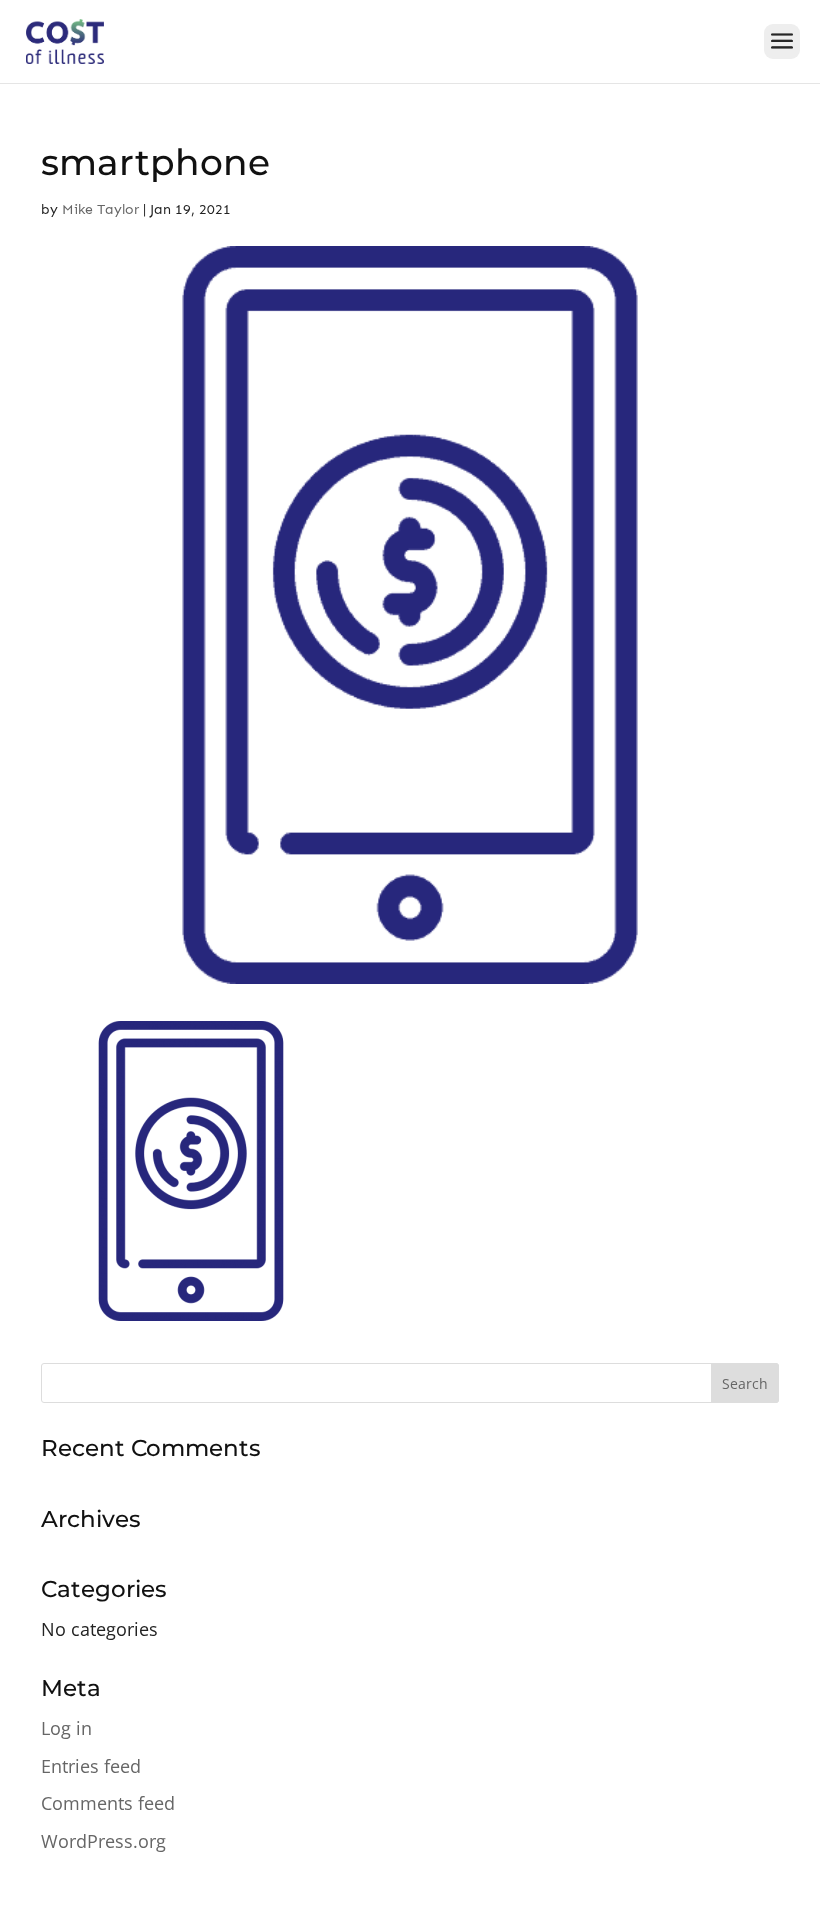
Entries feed (91, 1766)
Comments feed (108, 1803)
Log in (66, 1728)
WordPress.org (103, 1841)
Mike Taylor (100, 209)
